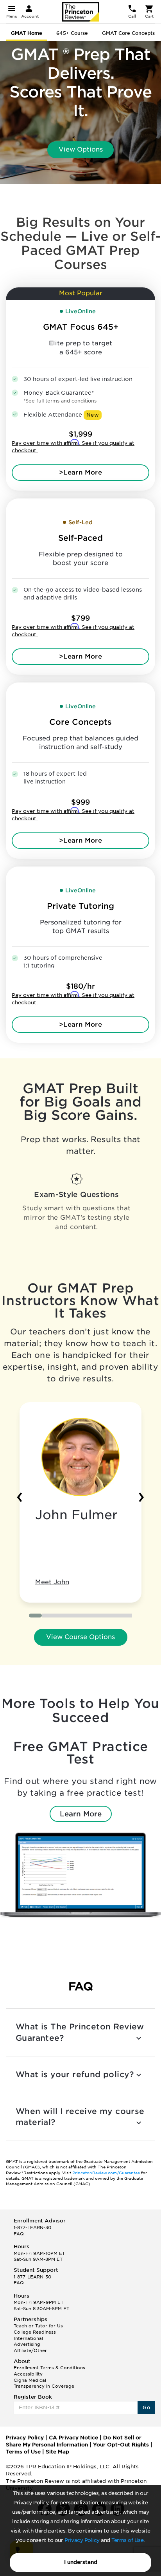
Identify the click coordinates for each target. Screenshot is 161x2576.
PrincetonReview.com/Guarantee (106, 2173)
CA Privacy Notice (73, 2438)
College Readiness (35, 2332)
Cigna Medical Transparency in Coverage (44, 2383)
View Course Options (80, 1637)
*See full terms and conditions (60, 401)
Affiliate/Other (30, 2350)
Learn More (81, 1814)
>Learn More (80, 472)
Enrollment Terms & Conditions (49, 2368)
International (28, 2338)
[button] (35, 1616)
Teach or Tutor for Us (38, 2326)
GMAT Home (27, 33)
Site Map (57, 2452)
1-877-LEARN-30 (32, 2228)
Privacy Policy (82, 2540)
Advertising (27, 2344)
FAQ (19, 2234)
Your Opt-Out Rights (121, 2445)
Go (146, 2407)
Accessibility (28, 2374)
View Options (81, 149)
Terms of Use (127, 2540)
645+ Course (72, 33)
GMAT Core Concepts (128, 33)
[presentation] (20, 1495)
